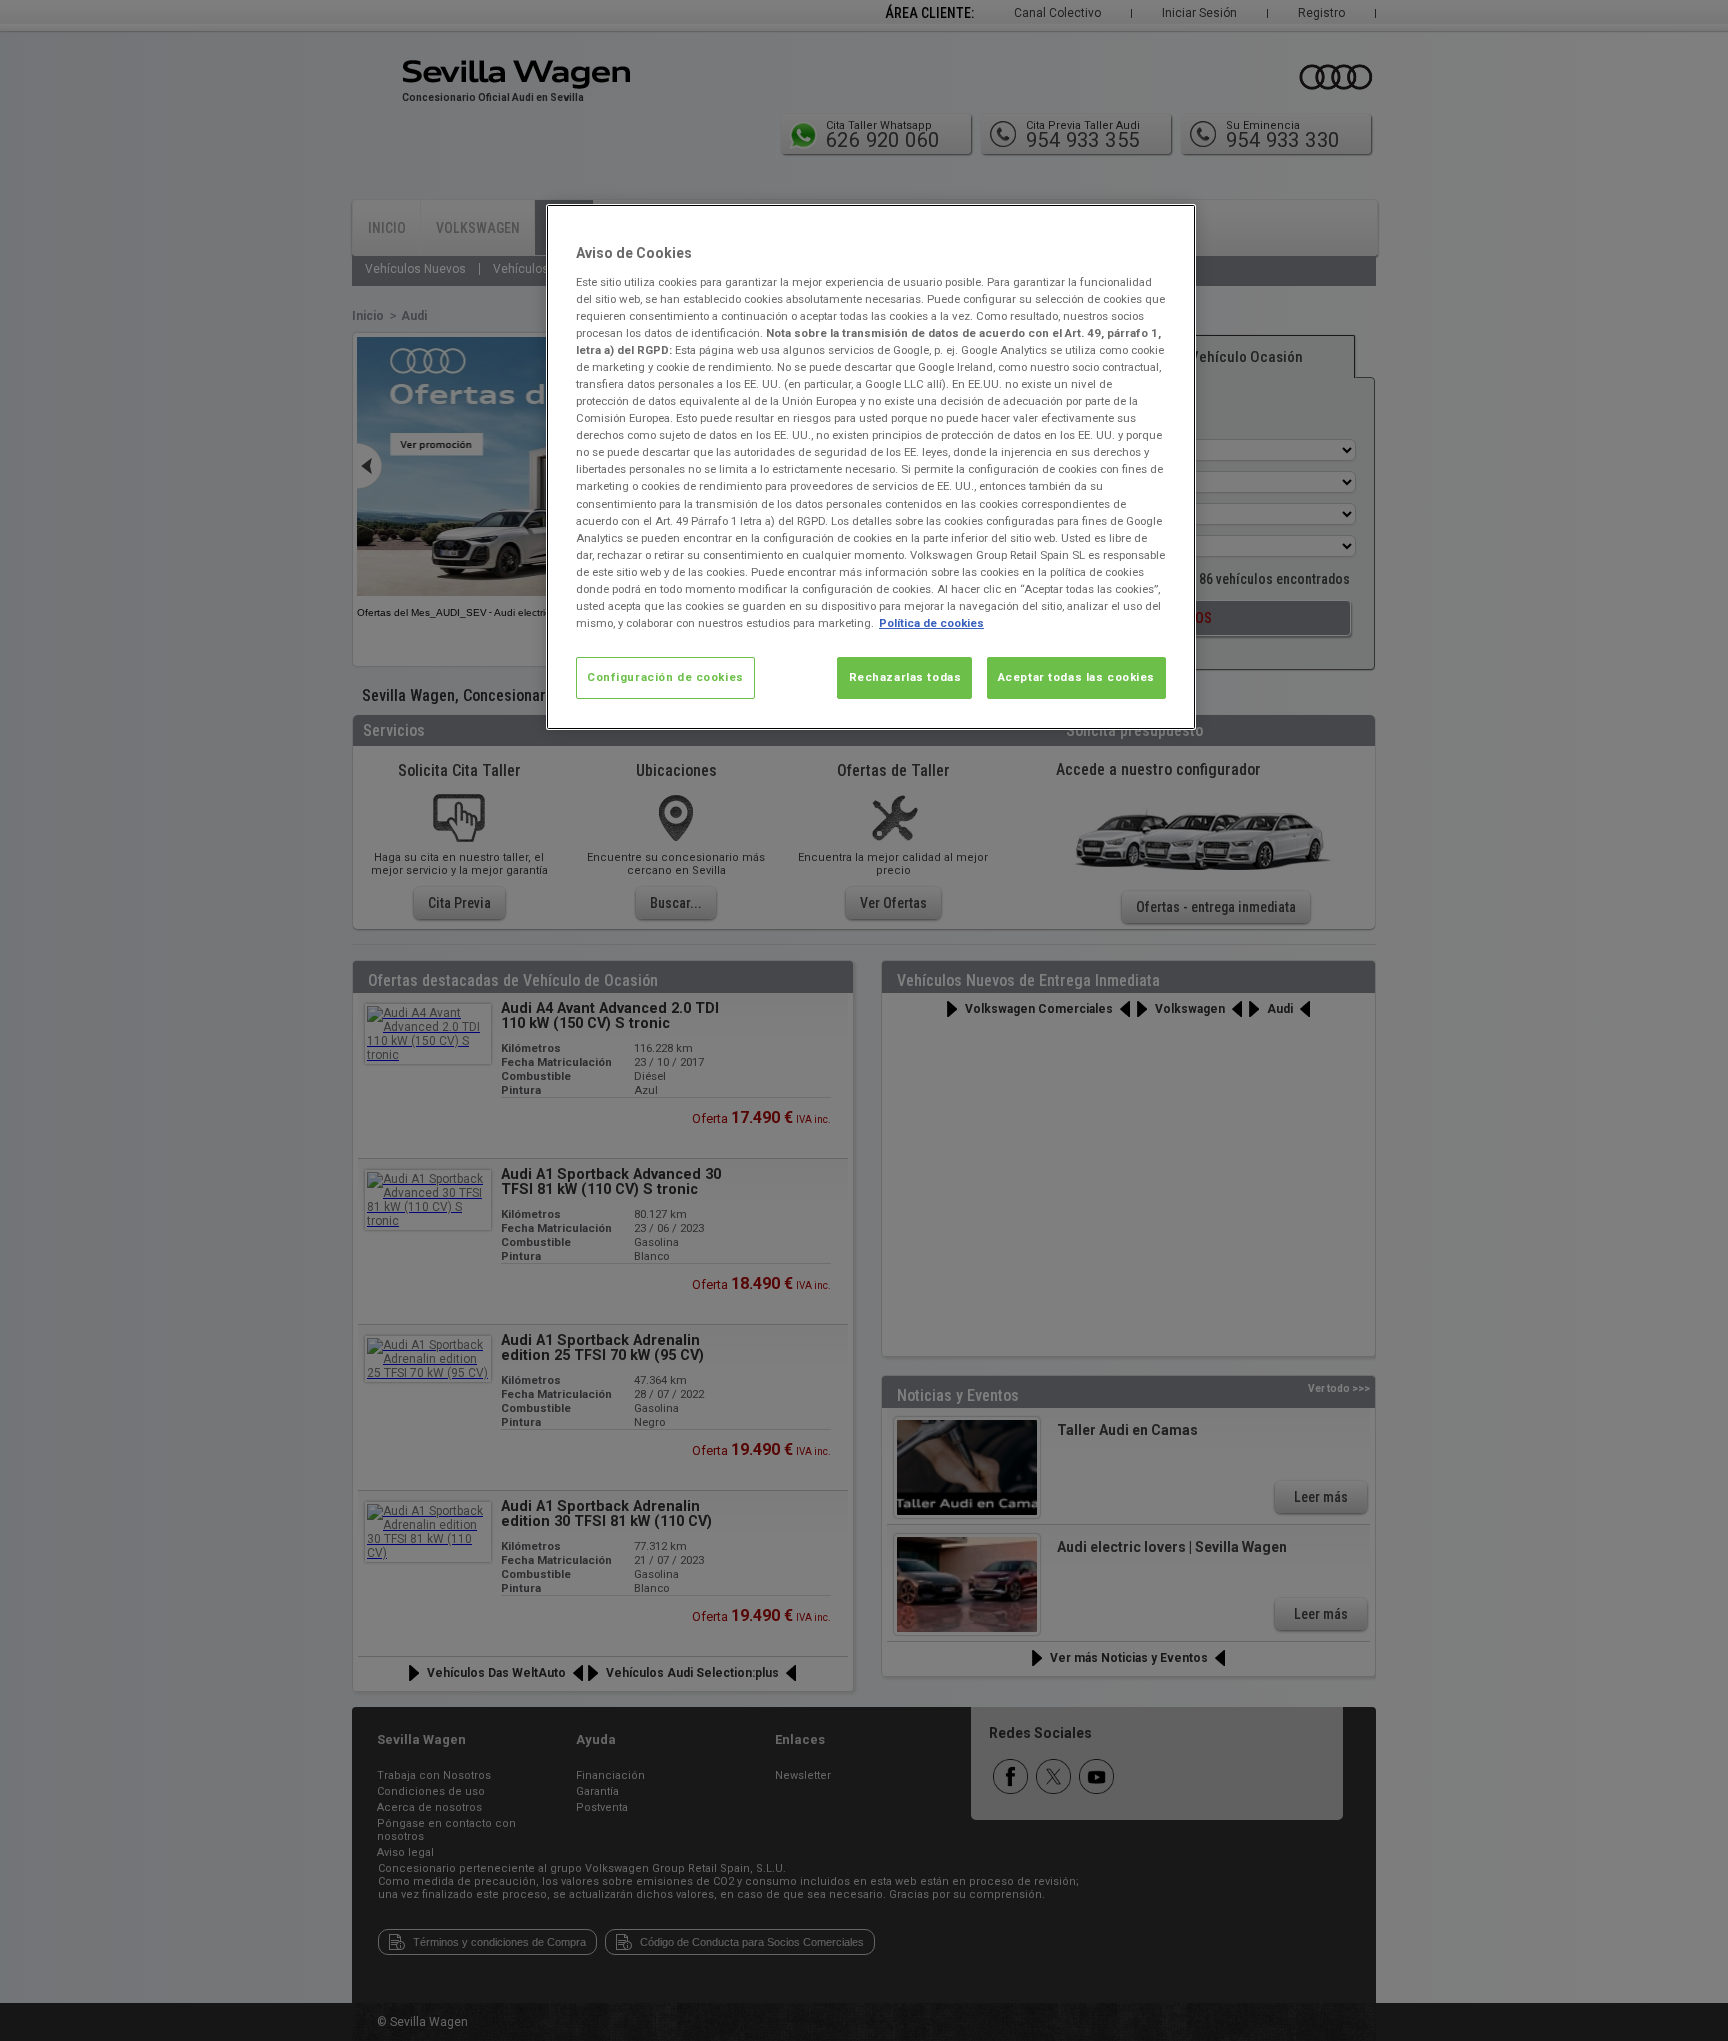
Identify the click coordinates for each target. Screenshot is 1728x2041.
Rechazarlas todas (905, 677)
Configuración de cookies (665, 677)
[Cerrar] (1168, 228)
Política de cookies (931, 623)
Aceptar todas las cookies (1076, 677)
